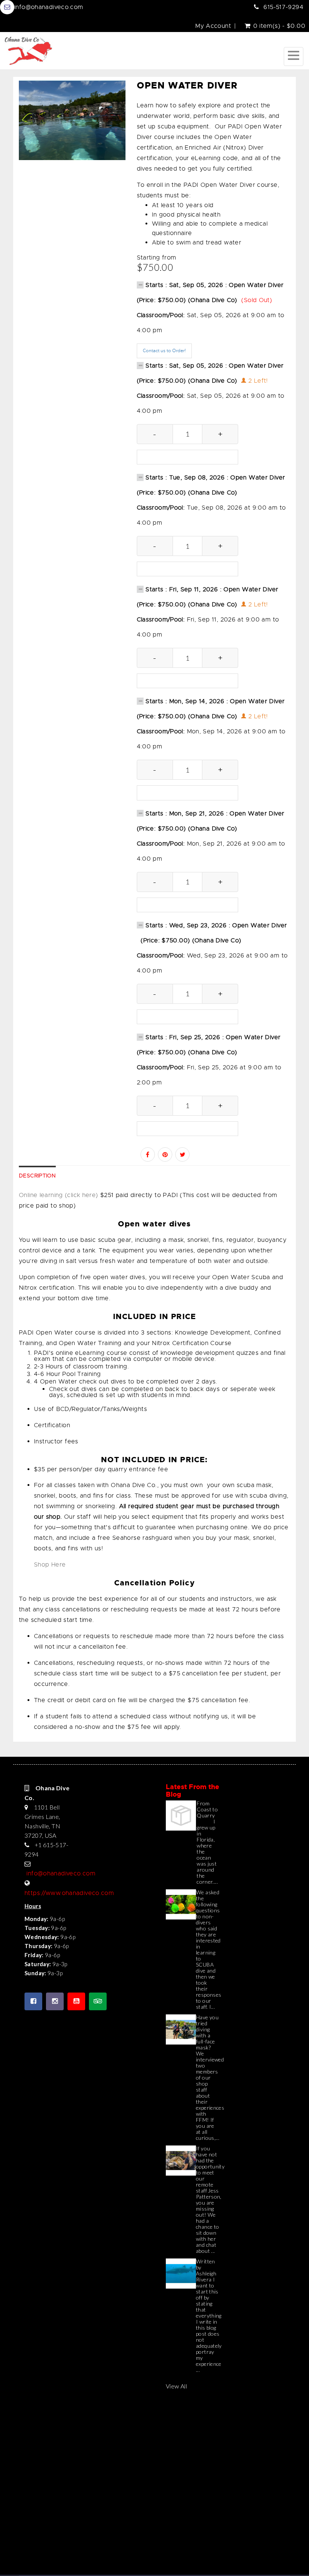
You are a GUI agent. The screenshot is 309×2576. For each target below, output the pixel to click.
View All (176, 2386)
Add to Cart (187, 457)
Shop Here (50, 1565)
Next (120, 127)
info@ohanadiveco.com (49, 7)
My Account (213, 26)
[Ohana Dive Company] (28, 51)
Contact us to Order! (164, 351)
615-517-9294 (283, 7)
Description (37, 1176)
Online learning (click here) (59, 1195)
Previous (24, 127)
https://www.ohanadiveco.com (69, 1893)
